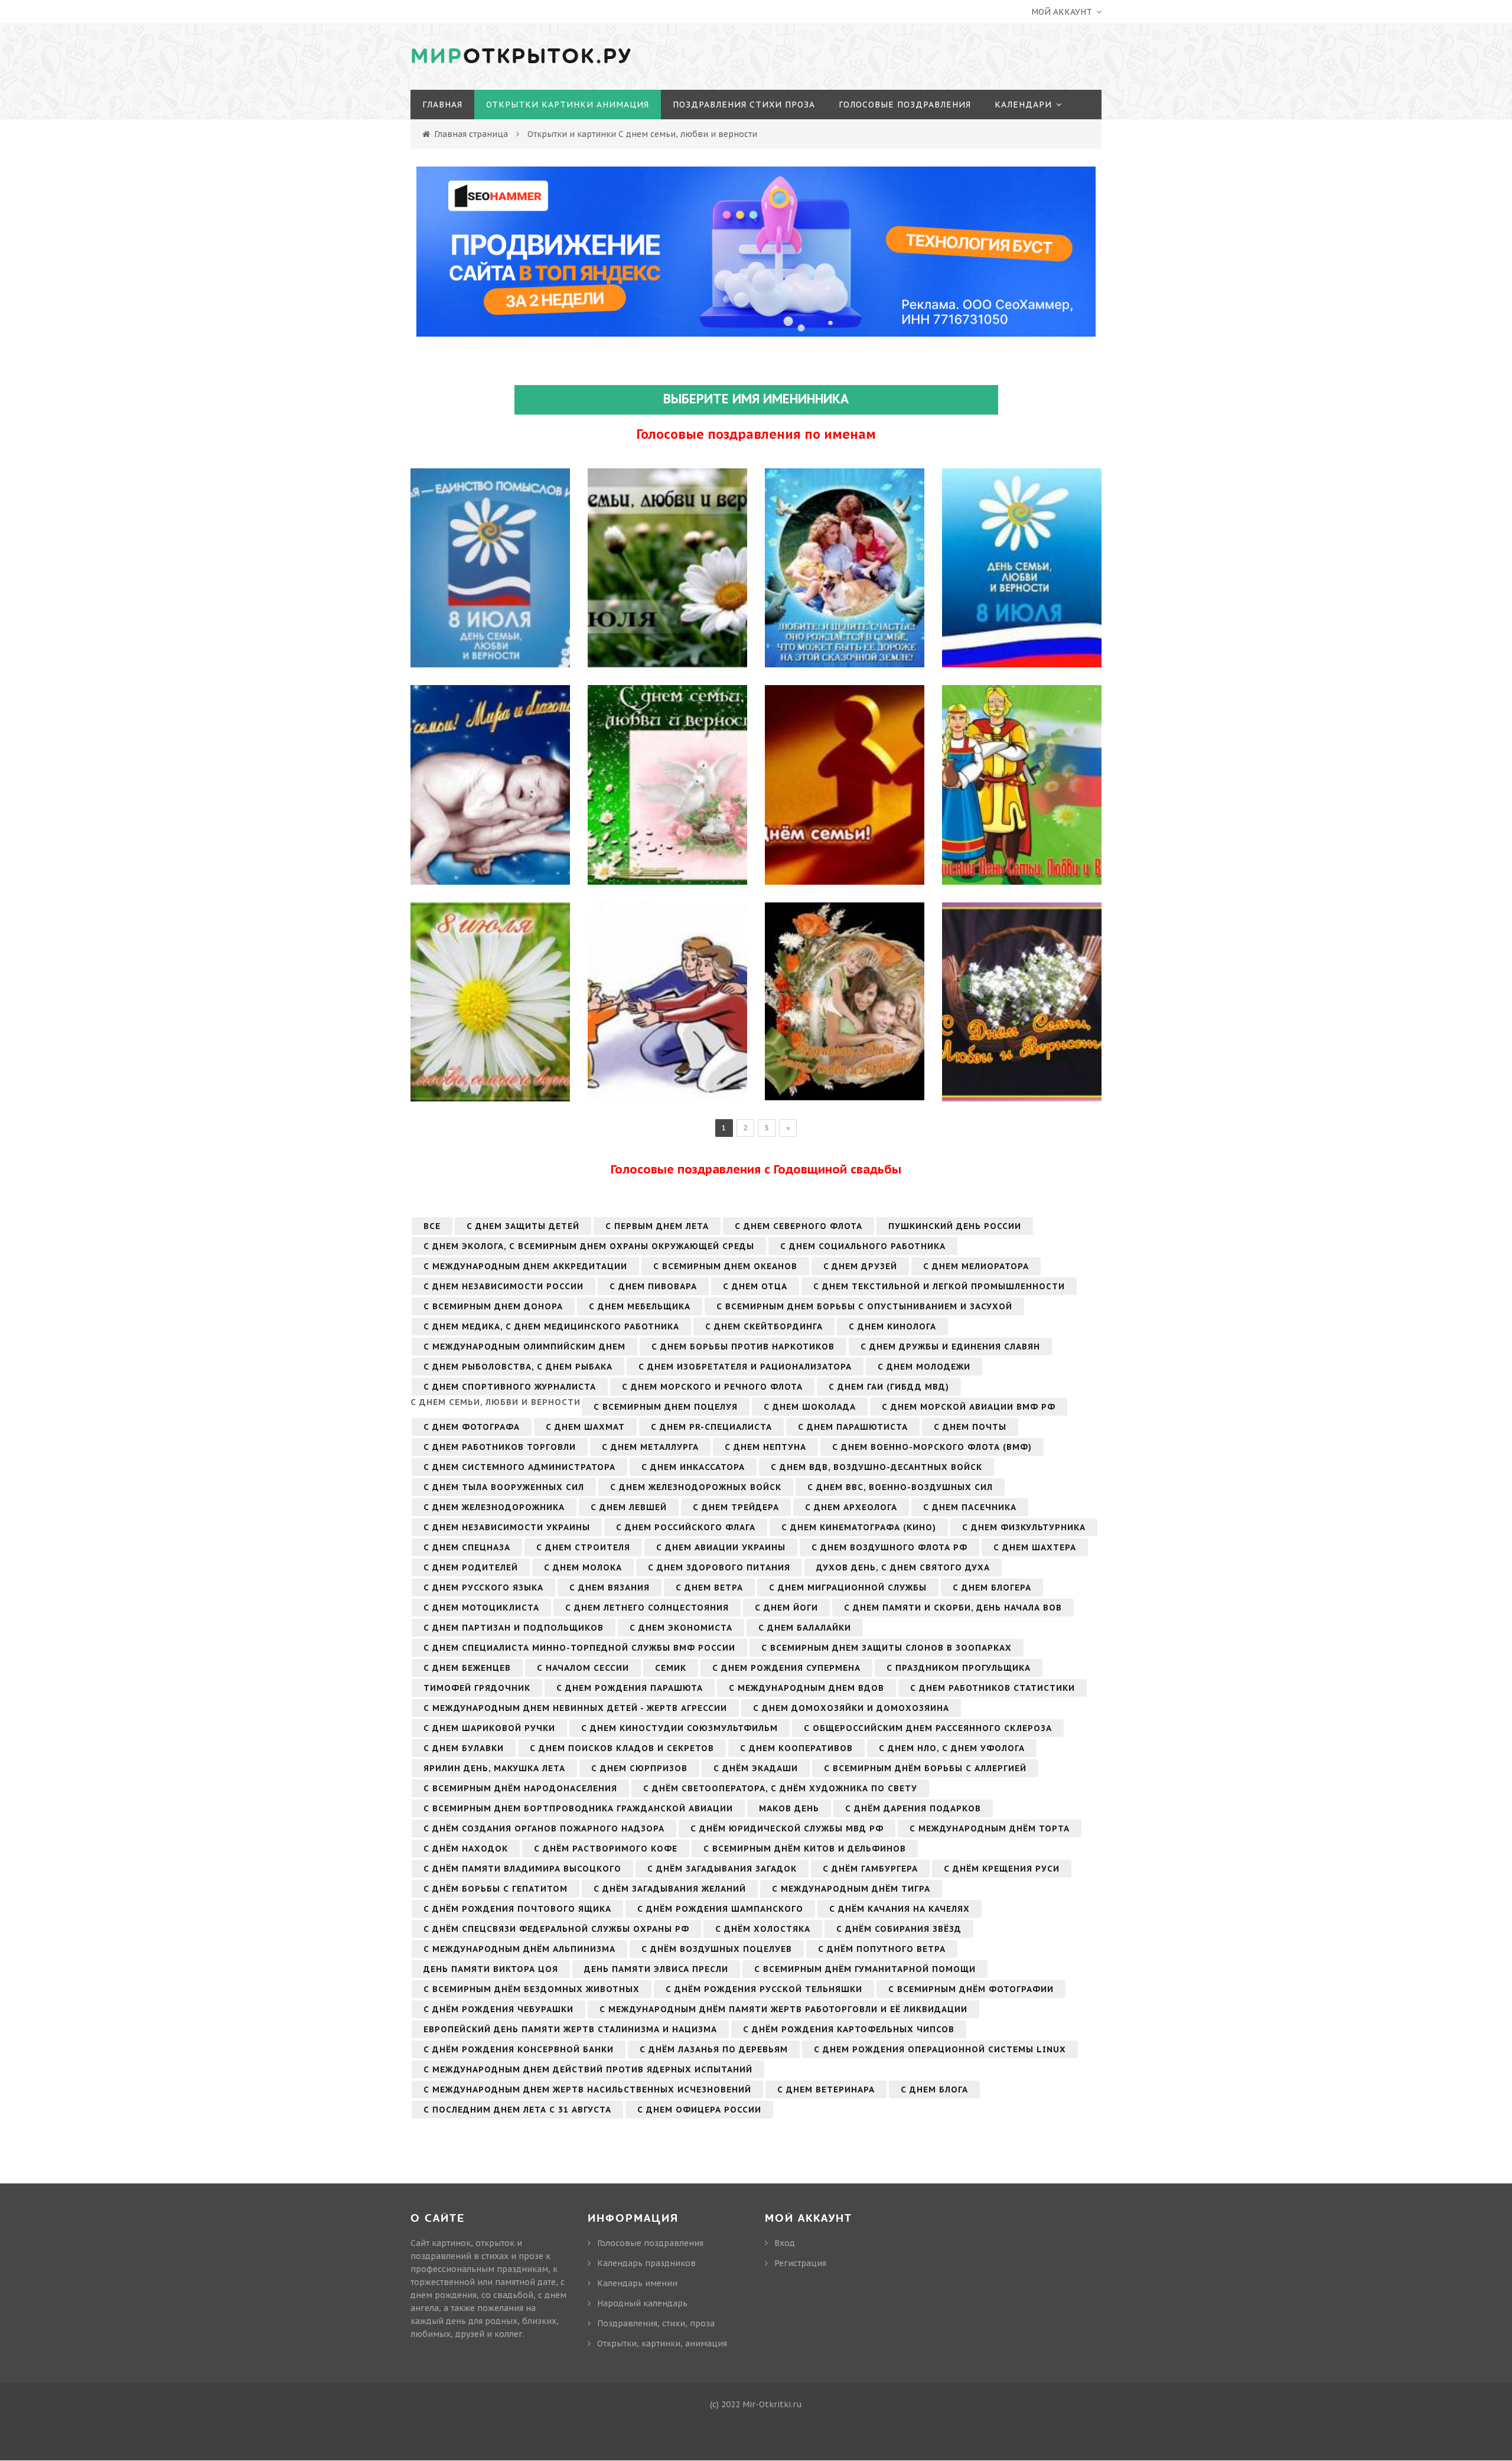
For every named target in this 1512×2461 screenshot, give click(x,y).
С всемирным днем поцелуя (666, 1407)
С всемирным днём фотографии (971, 1989)
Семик (671, 1668)
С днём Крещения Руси (1002, 1869)
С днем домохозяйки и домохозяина (851, 1708)
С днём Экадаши (756, 1768)
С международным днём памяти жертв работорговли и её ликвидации (783, 2009)
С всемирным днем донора (493, 1306)
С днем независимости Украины (507, 1527)
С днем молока (583, 1567)
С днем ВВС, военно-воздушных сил (900, 1487)
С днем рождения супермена (786, 1668)
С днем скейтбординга (764, 1326)
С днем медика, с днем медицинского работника (551, 1326)
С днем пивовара (653, 1286)
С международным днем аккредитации (525, 1266)
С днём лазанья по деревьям (714, 2049)
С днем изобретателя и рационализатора (745, 1367)
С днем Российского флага (686, 1527)
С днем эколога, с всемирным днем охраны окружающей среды (589, 1246)
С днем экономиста (681, 1628)
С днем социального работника (863, 1246)
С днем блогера (992, 1588)
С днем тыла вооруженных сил (504, 1487)
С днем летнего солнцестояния (647, 1608)
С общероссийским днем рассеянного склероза (928, 1728)
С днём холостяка (763, 1929)
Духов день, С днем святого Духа (903, 1567)
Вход (785, 2243)
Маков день (789, 1808)
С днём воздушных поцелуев (717, 1949)
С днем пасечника (970, 1507)
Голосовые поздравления (650, 2243)
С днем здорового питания (719, 1567)
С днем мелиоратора (976, 1266)
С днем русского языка (483, 1588)
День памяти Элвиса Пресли (656, 1969)
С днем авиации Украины (721, 1547)
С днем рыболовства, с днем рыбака (518, 1367)
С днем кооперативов (796, 1748)
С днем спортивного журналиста (510, 1387)
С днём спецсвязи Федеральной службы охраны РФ (556, 1929)
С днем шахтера (1035, 1547)
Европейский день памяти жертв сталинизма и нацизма (570, 2029)
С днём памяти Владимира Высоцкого (522, 1869)
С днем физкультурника (1024, 1527)
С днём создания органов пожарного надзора (544, 1828)
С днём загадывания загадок (722, 1869)
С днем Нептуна (765, 1447)
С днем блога (934, 2090)
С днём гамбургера (870, 1869)
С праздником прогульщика (959, 1668)
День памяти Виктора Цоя (491, 1969)
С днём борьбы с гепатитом (496, 1889)
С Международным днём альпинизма (519, 1949)
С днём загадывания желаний (670, 1889)
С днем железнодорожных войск (696, 1487)
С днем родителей (471, 1567)
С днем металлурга (650, 1447)
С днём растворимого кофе (606, 1849)
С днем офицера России (699, 2110)
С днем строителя (583, 1547)
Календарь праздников (646, 2263)
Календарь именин (637, 2283)
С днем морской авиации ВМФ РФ (969, 1407)
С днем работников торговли (500, 1447)
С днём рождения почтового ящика (517, 1909)
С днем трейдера (736, 1507)
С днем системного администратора (519, 1467)
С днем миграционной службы (848, 1588)
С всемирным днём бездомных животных (532, 1989)
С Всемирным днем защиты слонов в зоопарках (887, 1648)
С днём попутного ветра (882, 1949)
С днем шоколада (810, 1407)
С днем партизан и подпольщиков (514, 1628)
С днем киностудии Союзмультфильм (680, 1728)
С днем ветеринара (826, 2090)
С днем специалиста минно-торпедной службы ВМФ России (579, 1648)
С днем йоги (786, 1608)
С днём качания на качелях (900, 1909)
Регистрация (800, 2263)
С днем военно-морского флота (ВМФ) (932, 1447)
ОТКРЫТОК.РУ (522, 57)
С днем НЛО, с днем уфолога (952, 1748)
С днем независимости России (504, 1286)
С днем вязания (610, 1588)
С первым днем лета (657, 1226)
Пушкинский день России (955, 1226)
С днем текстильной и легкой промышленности (939, 1286)
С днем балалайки (805, 1628)
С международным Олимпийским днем (524, 1347)
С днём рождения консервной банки (519, 2049)
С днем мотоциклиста (481, 1608)
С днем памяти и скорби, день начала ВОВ (953, 1608)
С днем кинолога (892, 1326)
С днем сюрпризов (639, 1768)
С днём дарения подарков (913, 1808)
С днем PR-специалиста (711, 1427)
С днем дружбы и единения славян (950, 1347)
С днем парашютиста (853, 1427)
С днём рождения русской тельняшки (764, 1989)
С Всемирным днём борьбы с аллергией (925, 1768)
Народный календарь (642, 2303)
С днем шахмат (585, 1427)
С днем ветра (709, 1588)
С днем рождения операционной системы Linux (940, 2049)
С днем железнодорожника (494, 1507)
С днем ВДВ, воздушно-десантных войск (876, 1467)
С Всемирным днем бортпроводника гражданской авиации (578, 1808)
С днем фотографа (472, 1427)
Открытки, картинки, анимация (662, 2343)
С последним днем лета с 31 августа (517, 2110)
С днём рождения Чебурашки (498, 2009)
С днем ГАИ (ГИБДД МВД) (889, 1387)
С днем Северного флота (799, 1226)
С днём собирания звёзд (899, 1929)
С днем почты (970, 1427)
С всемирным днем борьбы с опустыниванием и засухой (864, 1306)
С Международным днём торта (990, 1828)
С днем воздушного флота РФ (889, 1547)
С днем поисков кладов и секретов (622, 1748)
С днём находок (466, 1849)
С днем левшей (629, 1507)
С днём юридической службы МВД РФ (787, 1828)
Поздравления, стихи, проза (656, 2323)
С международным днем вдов (806, 1688)
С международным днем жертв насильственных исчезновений (587, 2090)
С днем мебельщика (640, 1306)
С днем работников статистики (993, 1688)
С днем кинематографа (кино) (859, 1527)
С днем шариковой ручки (489, 1728)
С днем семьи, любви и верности (496, 1402)
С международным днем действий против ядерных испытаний (588, 2069)
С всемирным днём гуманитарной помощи (865, 1969)
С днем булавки (464, 1748)
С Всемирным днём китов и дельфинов (805, 1849)
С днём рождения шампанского (720, 1909)
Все (432, 1226)
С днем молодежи (924, 1367)
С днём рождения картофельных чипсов (849, 2029)
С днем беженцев (467, 1668)
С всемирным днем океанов (725, 1266)
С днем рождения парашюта (630, 1688)
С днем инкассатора (693, 1467)
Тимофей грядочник (477, 1688)
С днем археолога (851, 1507)
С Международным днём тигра (851, 1889)
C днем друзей (860, 1266)
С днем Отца (755, 1286)
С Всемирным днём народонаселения (520, 1788)
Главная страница (471, 134)
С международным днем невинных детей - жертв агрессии (575, 1708)
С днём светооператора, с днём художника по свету (780, 1788)
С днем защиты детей (523, 1226)
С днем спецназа (467, 1547)
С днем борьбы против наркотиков (743, 1347)
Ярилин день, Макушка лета (494, 1768)
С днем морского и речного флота (712, 1387)
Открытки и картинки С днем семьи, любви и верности (642, 134)
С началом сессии (583, 1668)
